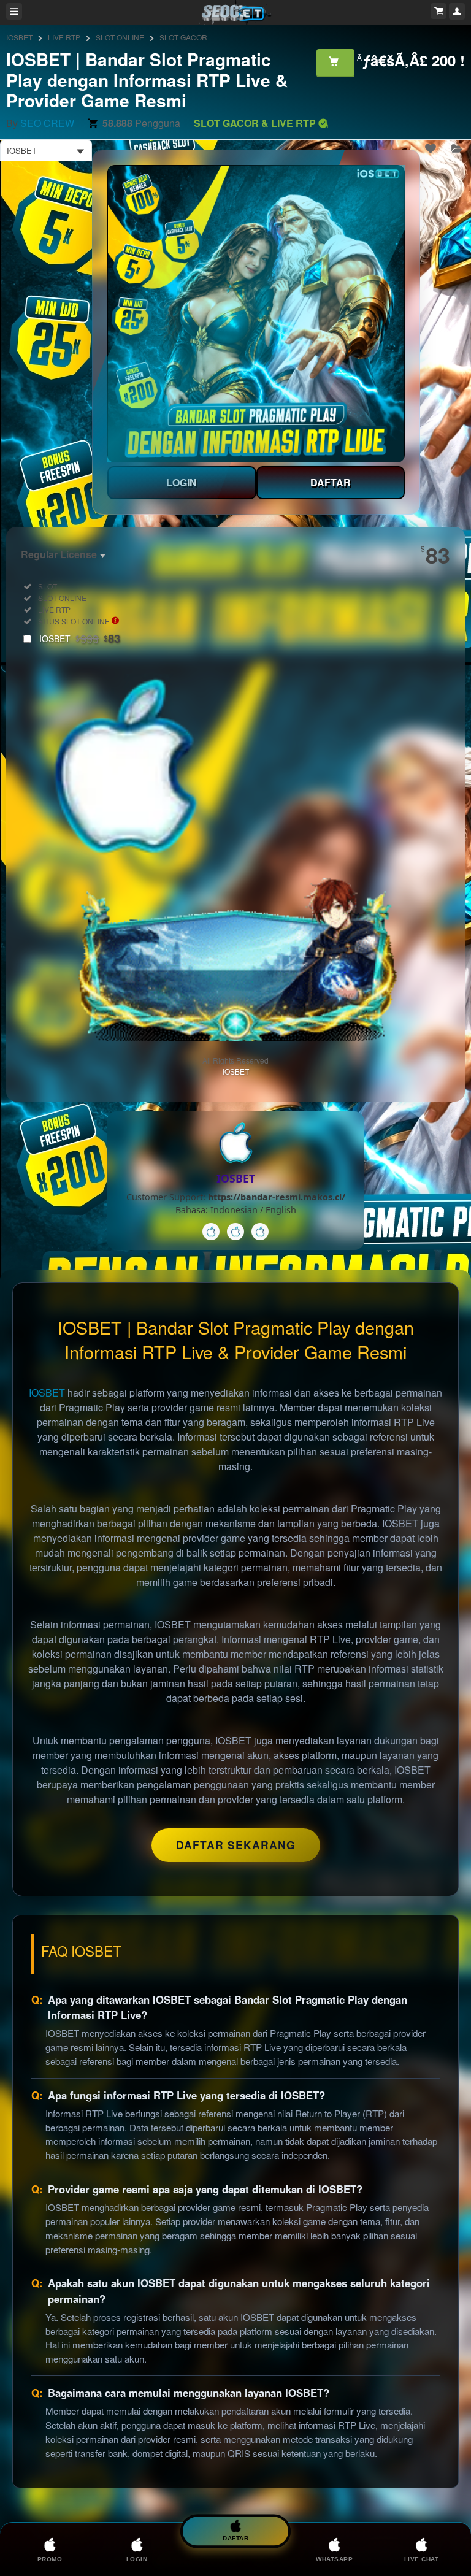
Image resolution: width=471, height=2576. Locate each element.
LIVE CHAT (422, 2559)
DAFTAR (331, 482)
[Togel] (260, 1232)
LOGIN (182, 482)
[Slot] (235, 1232)
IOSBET (19, 37)
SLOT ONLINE (120, 37)
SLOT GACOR (183, 37)
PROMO (50, 2559)
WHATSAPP (334, 2559)
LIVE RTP (64, 37)
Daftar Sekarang (236, 1845)
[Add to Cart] (335, 63)
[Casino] (211, 1232)
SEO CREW (47, 123)
